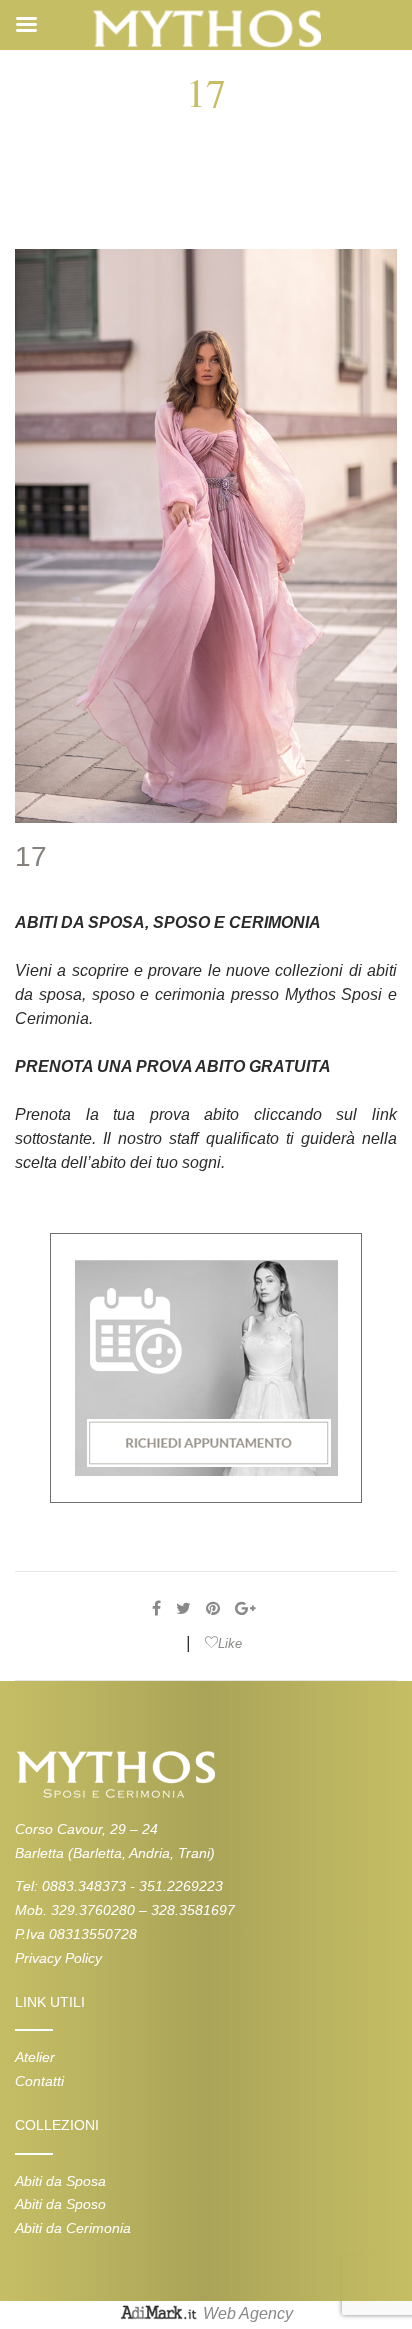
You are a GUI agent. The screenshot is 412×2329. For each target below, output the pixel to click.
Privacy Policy (58, 1958)
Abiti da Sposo (60, 2204)
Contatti (39, 2081)
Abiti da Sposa (60, 2181)
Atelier (35, 2057)
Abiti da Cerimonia (73, 2228)
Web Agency (248, 2313)
